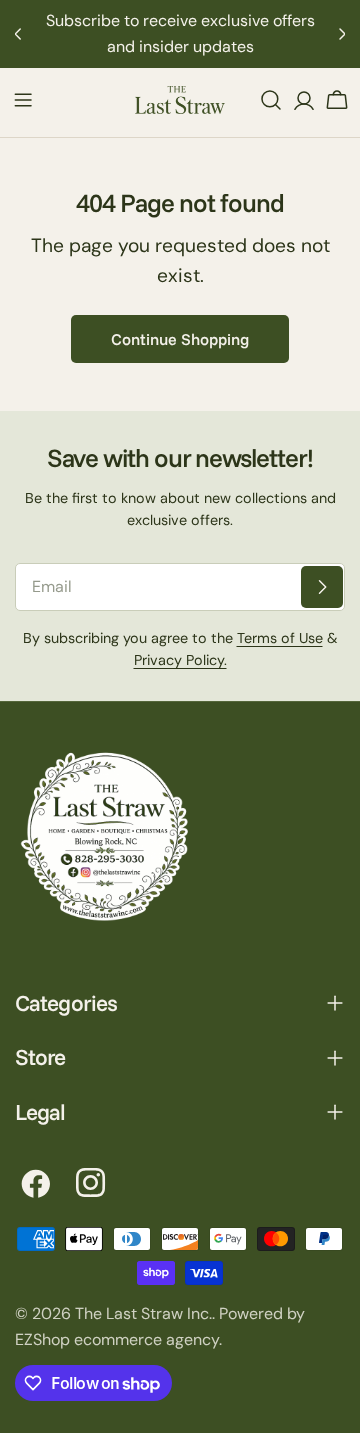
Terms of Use (280, 638)
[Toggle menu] (23, 100)
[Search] (271, 100)
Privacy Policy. (180, 660)
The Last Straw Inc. (143, 1313)
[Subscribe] (322, 587)
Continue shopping (180, 339)
